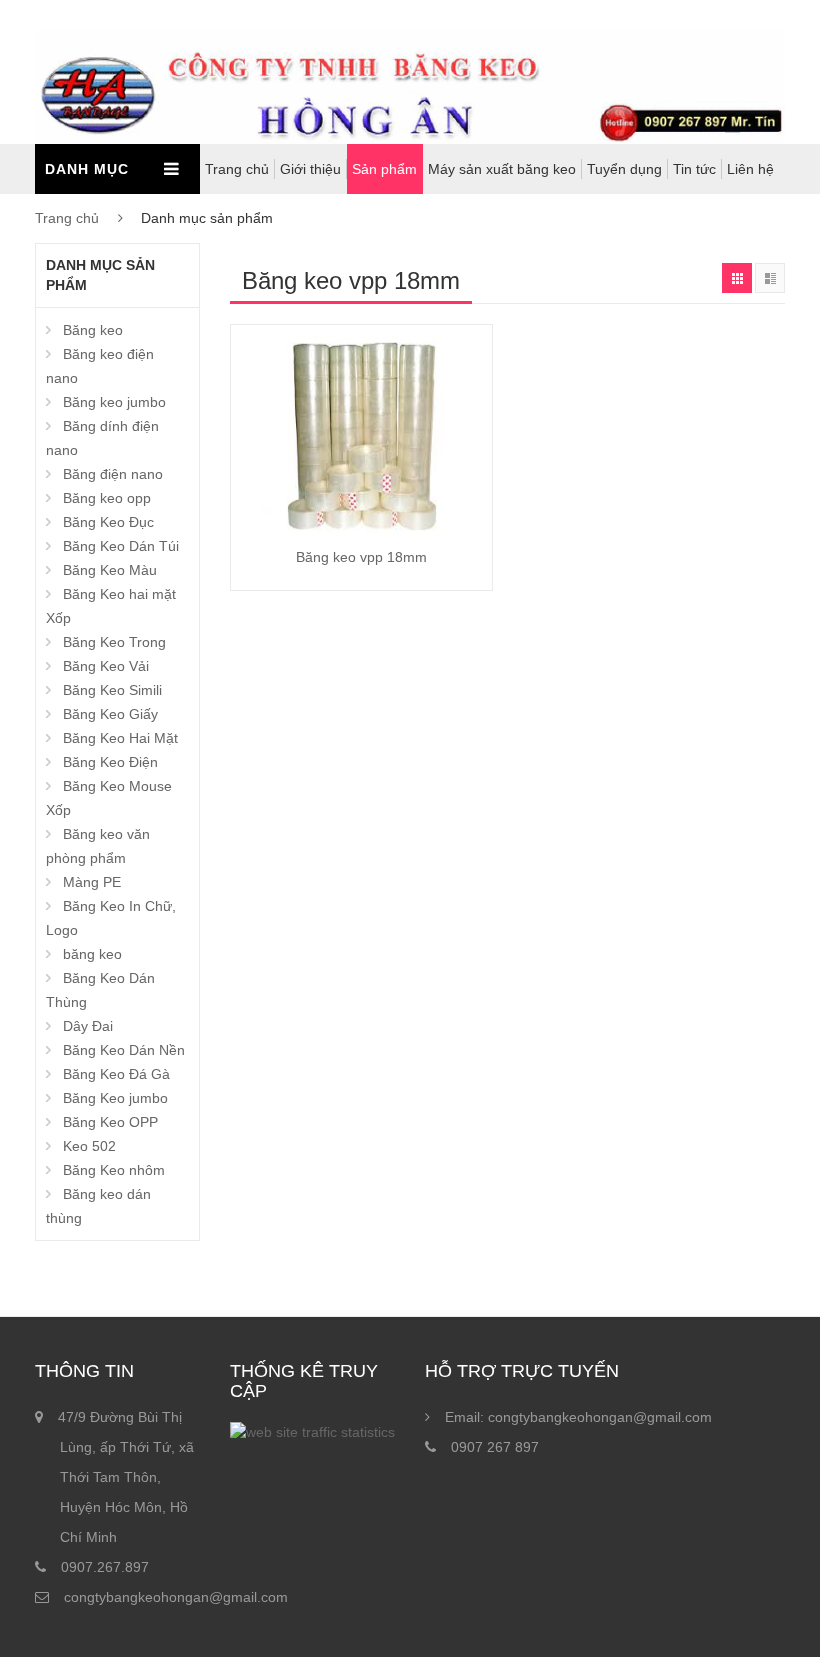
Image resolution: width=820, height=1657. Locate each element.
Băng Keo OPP (110, 1122)
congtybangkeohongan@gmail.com (176, 1597)
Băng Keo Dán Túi (121, 546)
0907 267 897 (495, 1447)
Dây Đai (88, 1026)
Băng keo (93, 330)
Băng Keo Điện (110, 762)
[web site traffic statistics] (312, 1432)
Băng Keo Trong (114, 642)
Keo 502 (89, 1146)
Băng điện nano (113, 474)
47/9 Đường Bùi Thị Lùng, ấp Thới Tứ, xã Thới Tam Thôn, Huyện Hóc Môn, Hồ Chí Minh (126, 1477)
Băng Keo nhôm (114, 1170)
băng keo (92, 954)
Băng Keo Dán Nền (124, 1050)
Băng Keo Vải (106, 666)
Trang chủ (237, 169)
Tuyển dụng (624, 169)
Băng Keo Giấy (110, 714)
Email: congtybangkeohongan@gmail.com (578, 1417)
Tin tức (694, 169)
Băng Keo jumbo (115, 1098)
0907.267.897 (105, 1567)
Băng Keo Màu (110, 570)
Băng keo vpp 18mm (361, 557)
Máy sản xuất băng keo (502, 169)
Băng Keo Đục (108, 522)
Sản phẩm (384, 169)
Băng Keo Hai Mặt (120, 738)
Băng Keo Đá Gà (116, 1074)
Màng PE (92, 882)
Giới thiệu (310, 169)
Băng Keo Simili (112, 690)
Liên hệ (750, 169)
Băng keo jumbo (114, 402)
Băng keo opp (107, 498)
